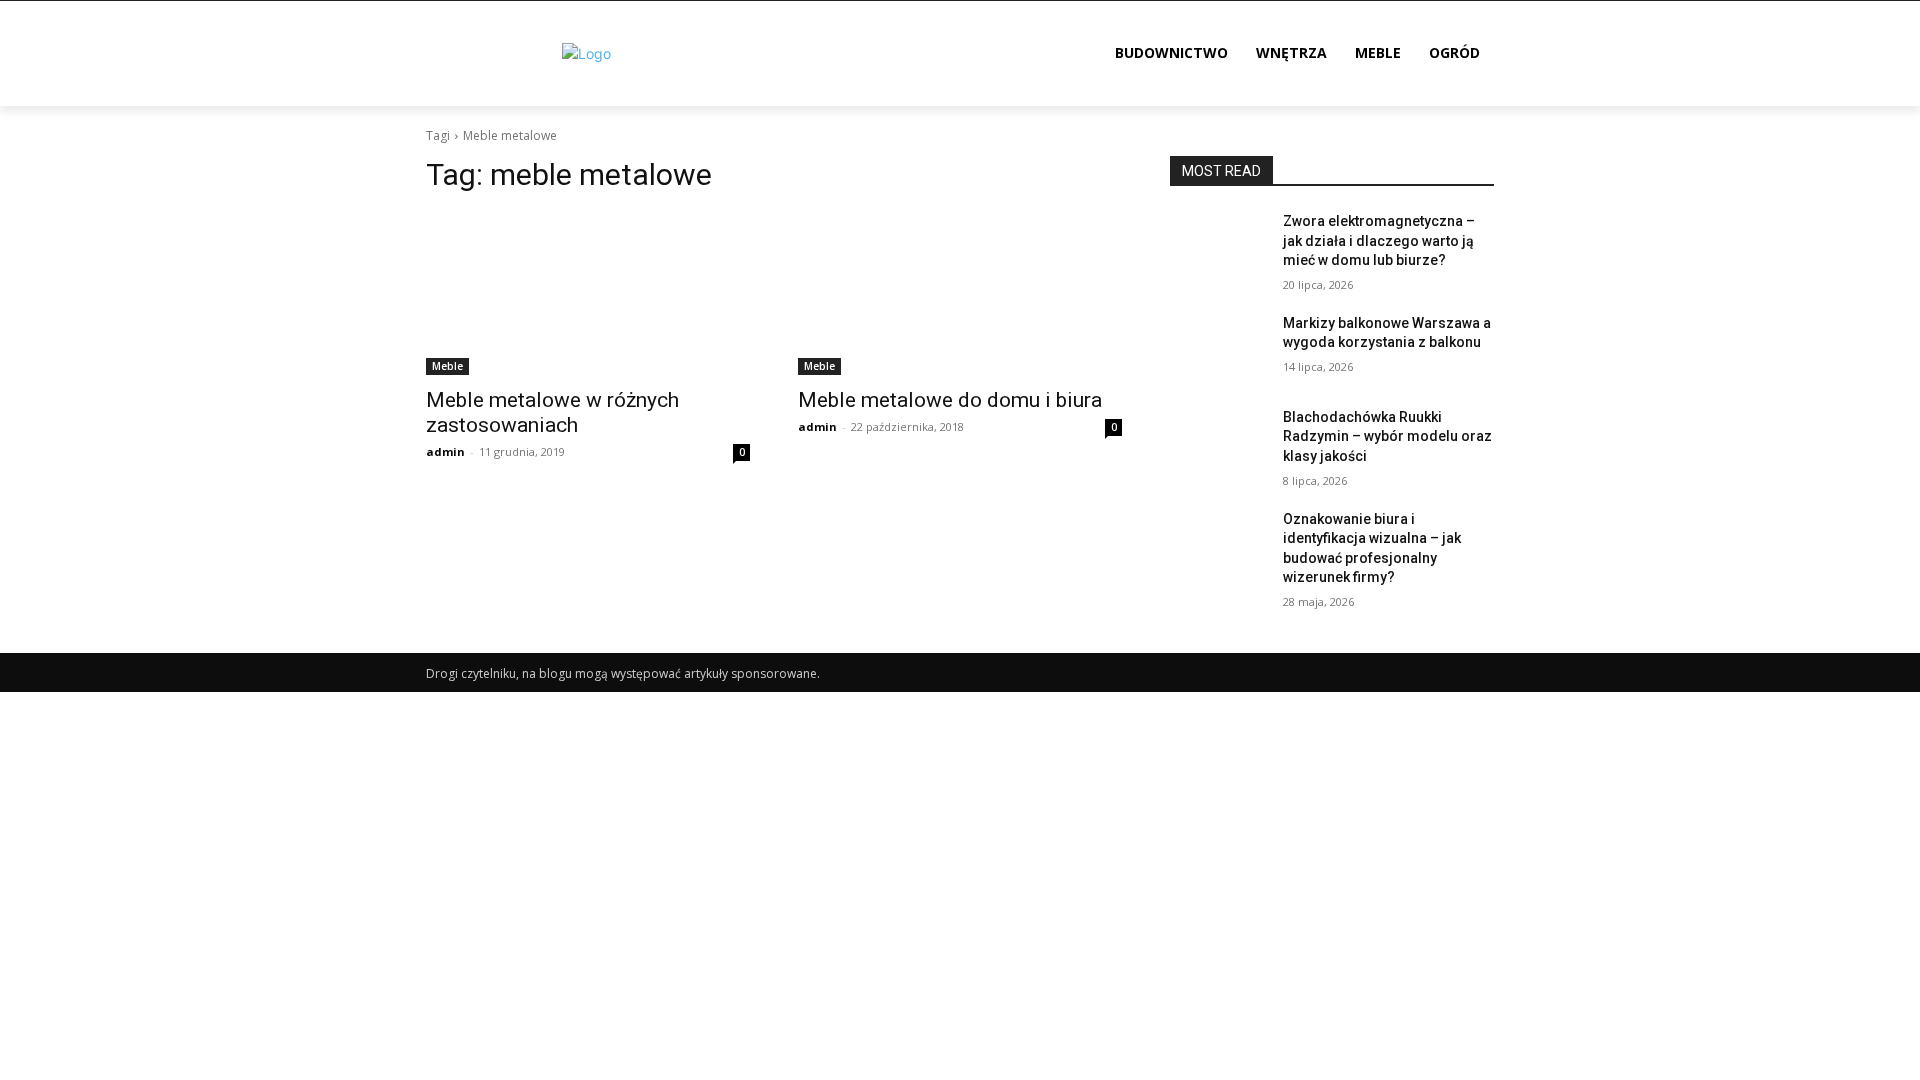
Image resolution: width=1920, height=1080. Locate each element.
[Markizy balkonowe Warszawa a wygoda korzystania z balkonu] (1218, 348)
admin (445, 451)
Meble (447, 366)
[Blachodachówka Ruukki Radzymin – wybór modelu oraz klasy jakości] (1218, 442)
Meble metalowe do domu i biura (950, 400)
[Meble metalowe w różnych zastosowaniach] (588, 294)
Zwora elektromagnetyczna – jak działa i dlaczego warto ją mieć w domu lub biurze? (1379, 240)
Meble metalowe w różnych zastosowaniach (552, 412)
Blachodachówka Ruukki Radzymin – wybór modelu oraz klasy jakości (1387, 436)
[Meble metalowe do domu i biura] (960, 294)
